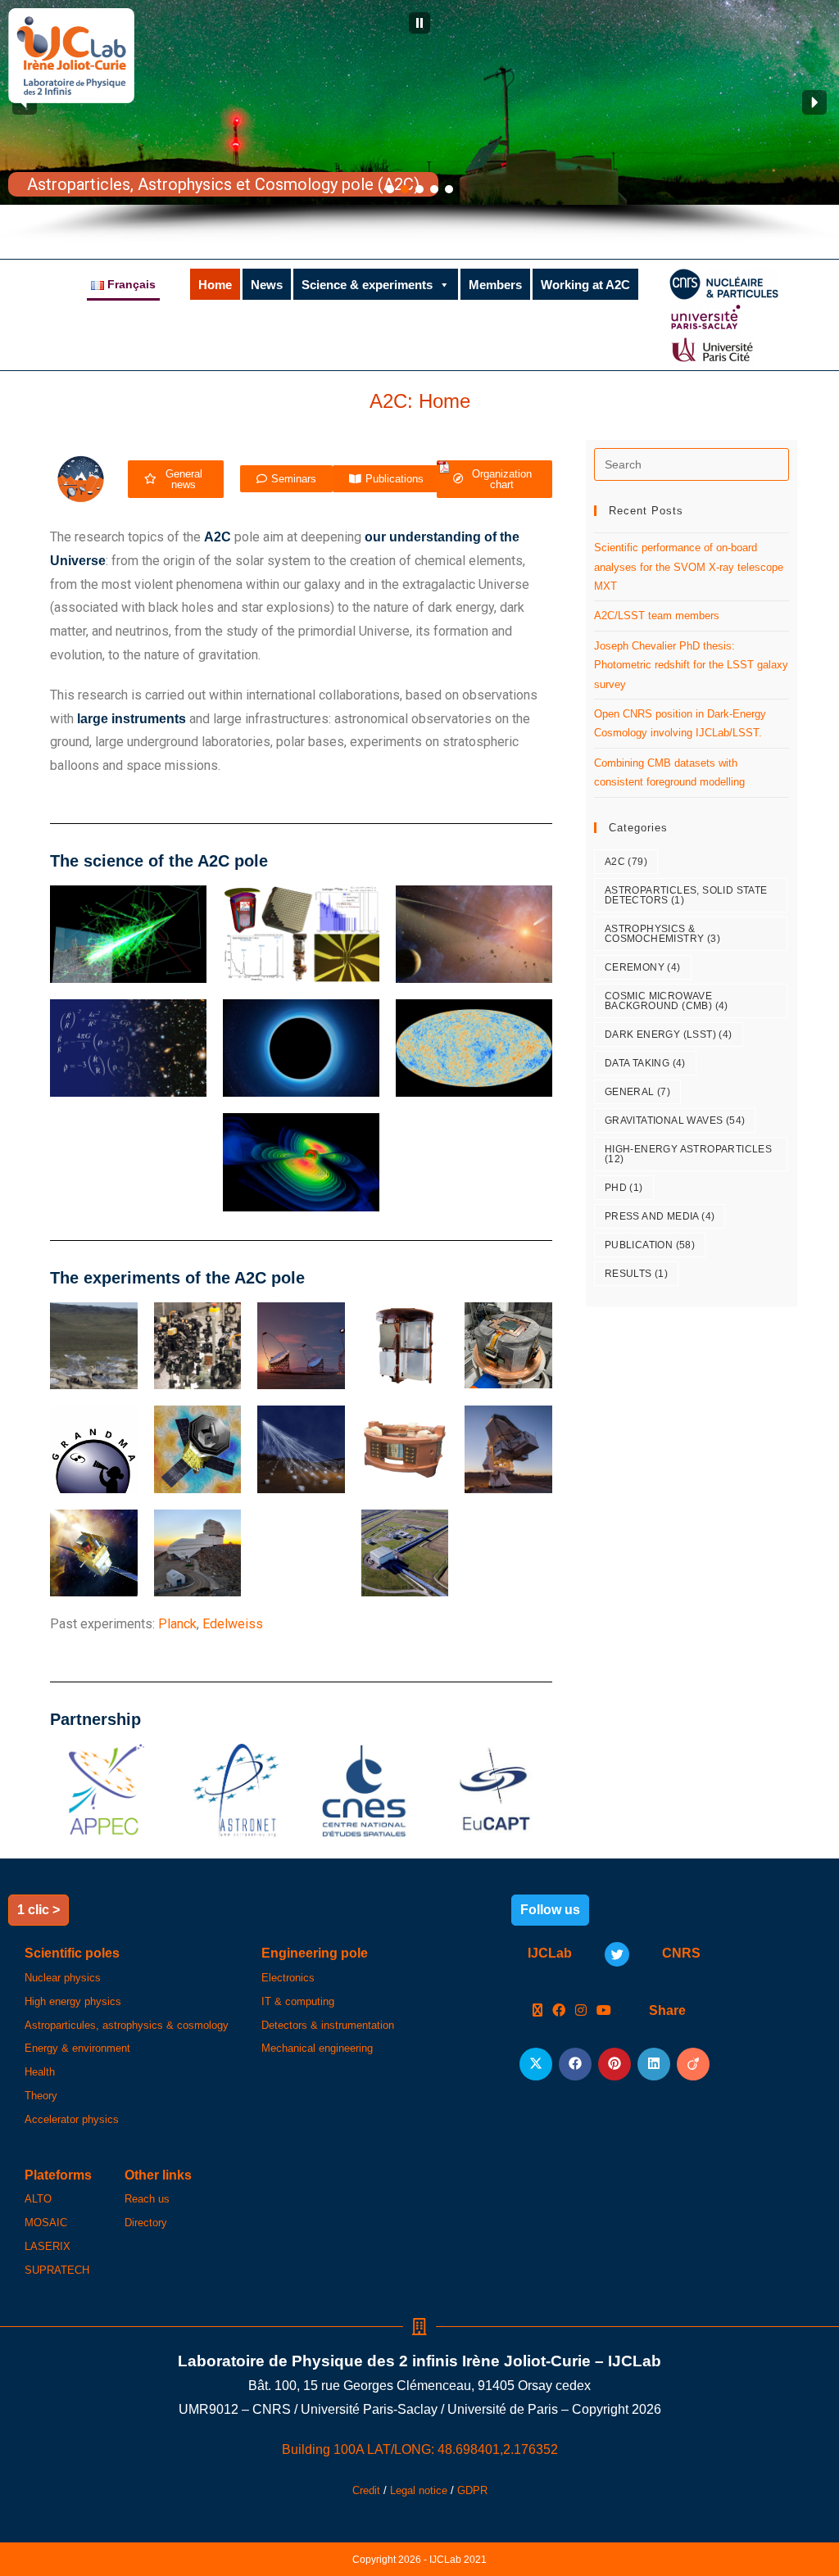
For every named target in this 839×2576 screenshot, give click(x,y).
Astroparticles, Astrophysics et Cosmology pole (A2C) (223, 184)
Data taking (645, 1063)
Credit (366, 2490)
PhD (624, 1188)
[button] (419, 23)
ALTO (38, 2199)
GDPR (472, 2490)
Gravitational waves (675, 1120)
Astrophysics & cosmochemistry (662, 934)
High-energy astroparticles (688, 1154)
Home (215, 285)
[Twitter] (617, 1954)
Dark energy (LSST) (669, 1034)
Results (636, 1274)
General (637, 1092)
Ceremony (643, 967)
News (267, 285)
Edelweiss (233, 1624)
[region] (419, 121)
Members (495, 285)
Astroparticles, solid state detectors (686, 895)
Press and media (660, 1216)
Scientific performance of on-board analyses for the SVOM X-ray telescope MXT (689, 567)
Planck (177, 1624)
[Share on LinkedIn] (654, 2064)
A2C (626, 862)
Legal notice (419, 2490)
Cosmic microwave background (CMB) (667, 1001)
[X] (537, 2011)
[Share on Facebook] (575, 2064)
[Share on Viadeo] (693, 2064)
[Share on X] (536, 2064)
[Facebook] (559, 2011)
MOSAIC (46, 2223)
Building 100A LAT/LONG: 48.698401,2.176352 (420, 2449)
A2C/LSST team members (657, 616)
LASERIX (48, 2246)
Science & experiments (367, 285)
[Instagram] (581, 2011)
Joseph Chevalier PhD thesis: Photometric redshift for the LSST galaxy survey (691, 665)
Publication (650, 1245)
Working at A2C (585, 285)
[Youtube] (604, 2011)
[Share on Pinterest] (615, 2064)
